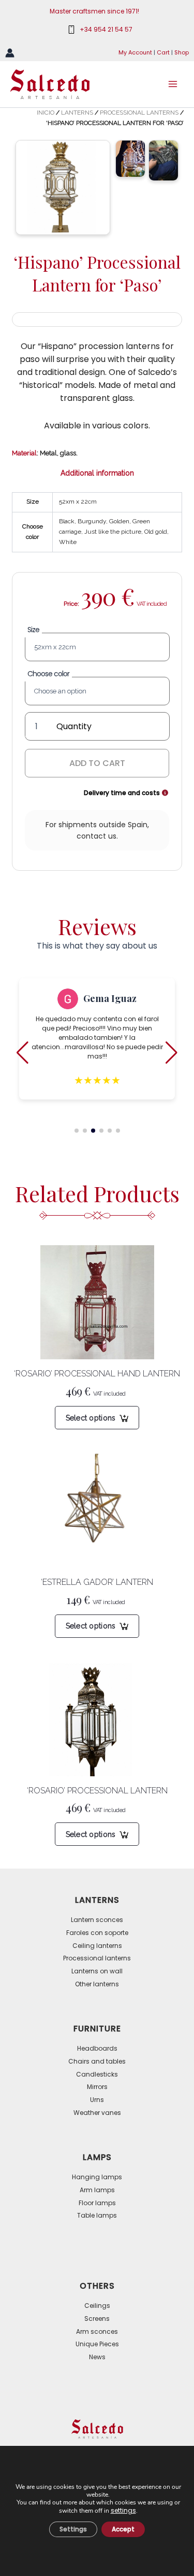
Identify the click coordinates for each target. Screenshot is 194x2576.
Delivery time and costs (123, 793)
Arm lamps (97, 2190)
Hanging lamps (97, 2177)
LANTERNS (77, 113)
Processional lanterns (139, 113)
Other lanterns (97, 1984)
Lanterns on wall (97, 1971)
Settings (73, 2529)
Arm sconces (97, 2331)
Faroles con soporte (97, 1933)
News (97, 2357)
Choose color (48, 674)
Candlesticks (97, 2074)
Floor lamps (97, 2203)
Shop (182, 52)
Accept (123, 2529)
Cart (163, 52)
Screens (97, 2319)
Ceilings (97, 2306)
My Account (135, 52)
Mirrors (97, 2087)
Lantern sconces (97, 1920)
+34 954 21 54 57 (106, 29)
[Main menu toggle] (173, 84)
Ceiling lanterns (97, 1946)
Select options (91, 1418)
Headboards (97, 2048)
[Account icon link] (10, 53)
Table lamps (97, 2215)
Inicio (46, 113)
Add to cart (97, 763)
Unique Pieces (97, 2344)
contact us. (97, 836)
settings (123, 2510)
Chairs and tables (97, 2061)
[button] (77, 1131)
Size (33, 630)
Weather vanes (97, 2113)
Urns (97, 2100)
